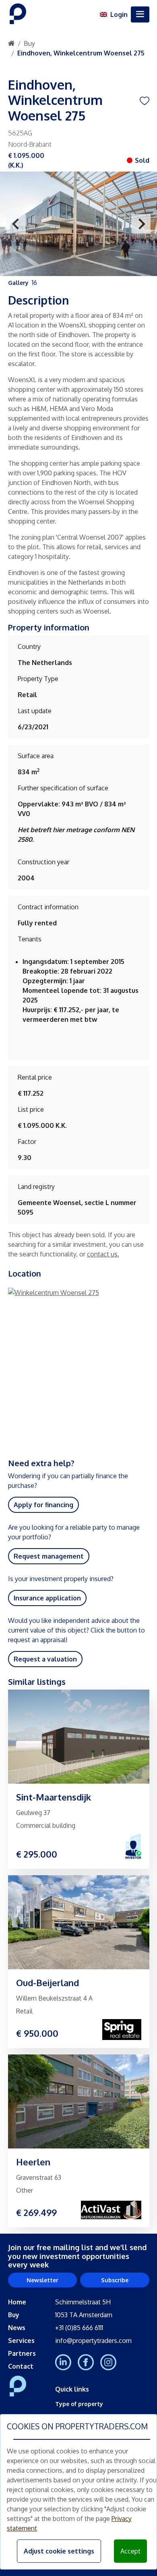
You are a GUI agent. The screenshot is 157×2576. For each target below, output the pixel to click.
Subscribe (115, 2280)
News (17, 2328)
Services (21, 2341)
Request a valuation (45, 1659)
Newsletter (42, 2280)
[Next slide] (141, 224)
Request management (49, 1556)
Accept (130, 2551)
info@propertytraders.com (93, 2341)
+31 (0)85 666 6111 (79, 2328)
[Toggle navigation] (140, 14)
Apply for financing (43, 1505)
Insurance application (47, 1598)
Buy (29, 43)
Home (17, 2302)
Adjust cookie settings (59, 2551)
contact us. (103, 1254)
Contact (21, 2366)
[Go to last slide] (16, 224)
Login (119, 14)
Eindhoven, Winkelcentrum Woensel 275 (81, 53)
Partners (22, 2353)
